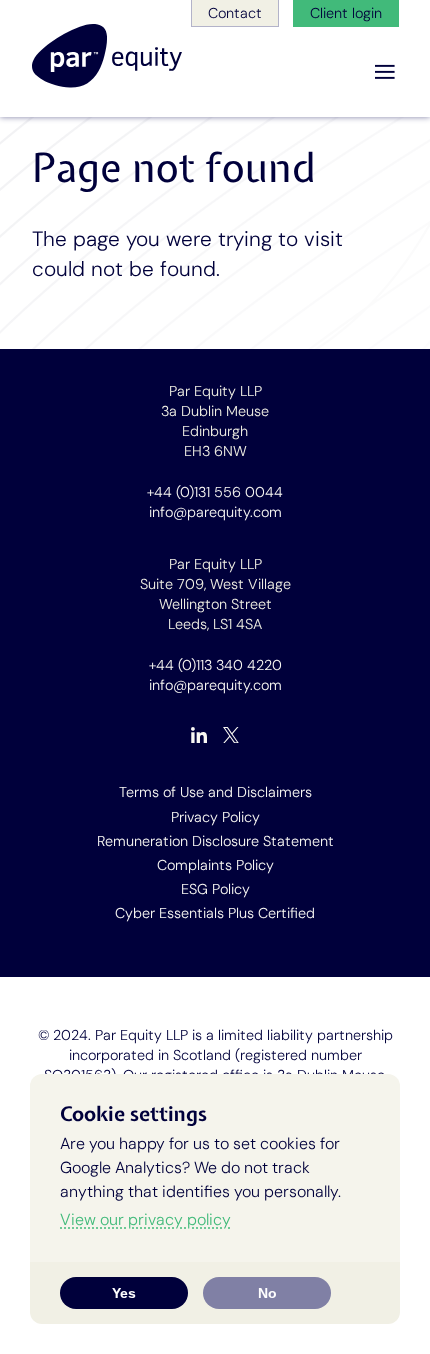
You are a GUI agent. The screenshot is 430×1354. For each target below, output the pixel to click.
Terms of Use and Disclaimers (215, 792)
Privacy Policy (215, 817)
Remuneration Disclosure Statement (215, 841)
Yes (124, 1293)
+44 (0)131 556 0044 (215, 492)
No (267, 1293)
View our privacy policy (145, 1219)
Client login (346, 13)
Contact (235, 13)
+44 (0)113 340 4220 (215, 665)
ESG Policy (215, 889)
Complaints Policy (215, 865)
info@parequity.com (215, 512)
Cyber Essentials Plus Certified (215, 913)
